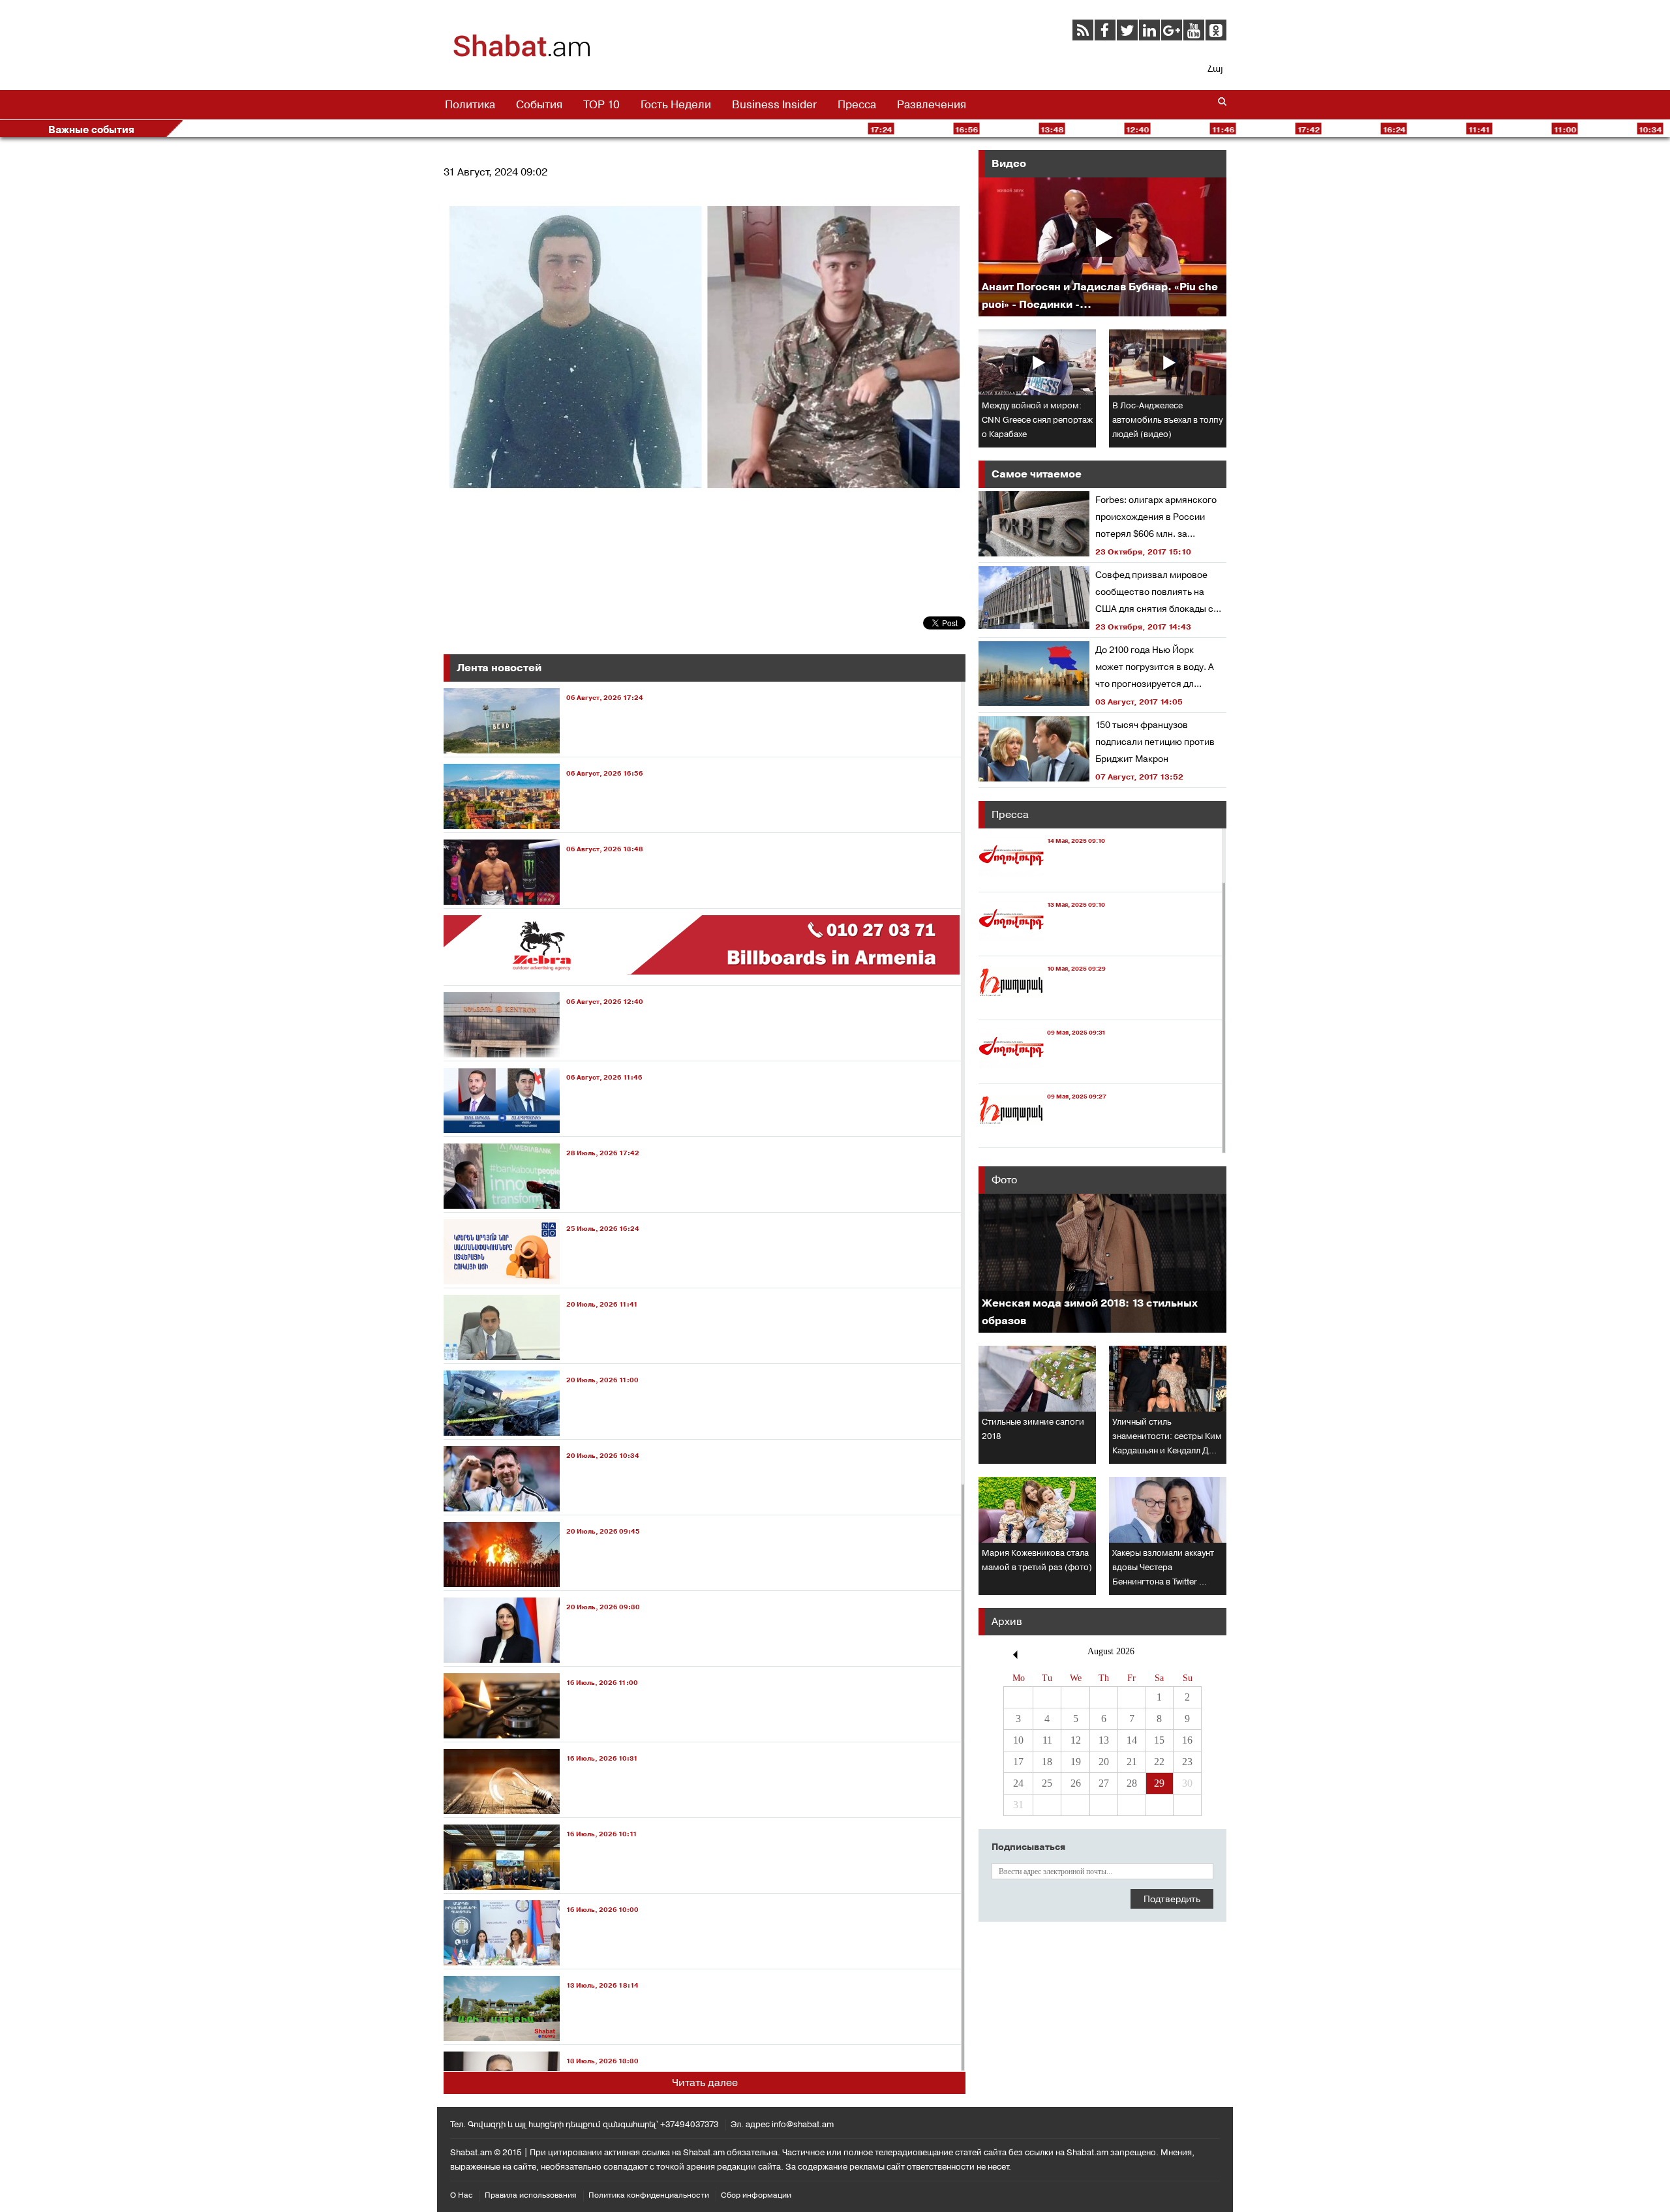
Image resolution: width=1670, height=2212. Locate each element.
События (539, 104)
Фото (1004, 1180)
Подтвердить (1172, 1899)
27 (1104, 1783)
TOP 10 (601, 104)
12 (1076, 1740)
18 (1047, 1762)
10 (1018, 1740)
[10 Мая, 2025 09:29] (1042, 1008)
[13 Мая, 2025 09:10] (1042, 944)
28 (1132, 1783)
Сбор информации (756, 2195)
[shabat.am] (522, 55)
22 (1159, 1762)
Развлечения (932, 104)
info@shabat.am (803, 2124)
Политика (470, 104)
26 (1076, 1783)
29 (1159, 1783)
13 (1104, 1740)
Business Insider (774, 104)
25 (1047, 1783)
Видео (1009, 163)
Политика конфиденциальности (649, 2195)
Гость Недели (676, 104)
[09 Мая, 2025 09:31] (1042, 1071)
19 (1076, 1762)
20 (1104, 1762)
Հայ (1215, 68)
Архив (1007, 1621)
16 (1187, 1740)
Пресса (857, 104)
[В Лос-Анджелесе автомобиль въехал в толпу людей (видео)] (1168, 362)
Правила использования (531, 2195)
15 (1159, 1740)
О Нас (462, 2195)
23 (1187, 1762)
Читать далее (705, 2083)
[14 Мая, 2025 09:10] (1042, 880)
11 (1047, 1740)
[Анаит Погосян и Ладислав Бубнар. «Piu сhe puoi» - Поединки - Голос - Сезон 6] (1102, 247)
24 (1018, 1783)
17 (1018, 1762)
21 (1132, 1762)
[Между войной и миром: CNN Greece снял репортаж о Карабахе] (1037, 362)
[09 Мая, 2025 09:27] (1042, 1135)
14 (1132, 1740)
